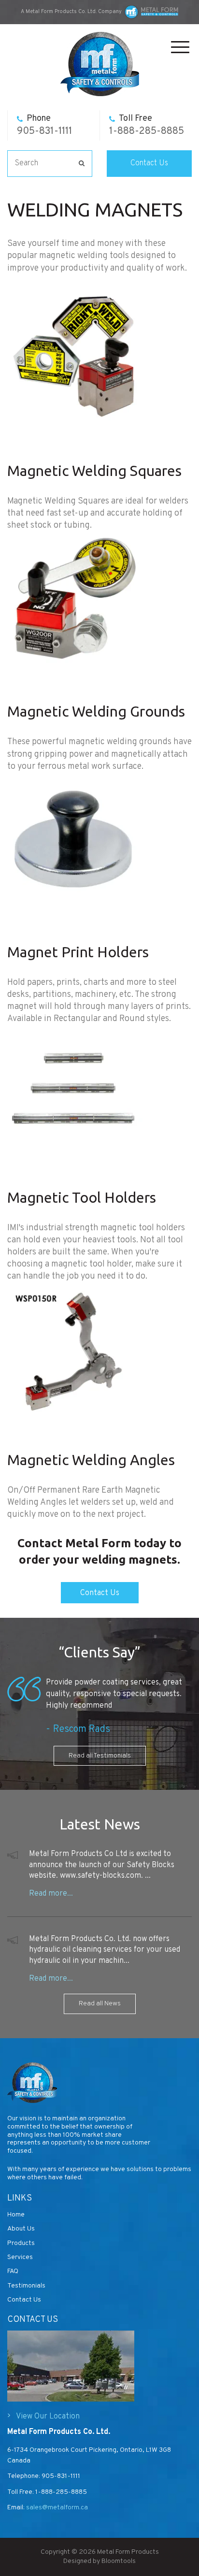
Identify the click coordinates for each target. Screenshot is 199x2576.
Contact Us (149, 163)
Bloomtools (119, 2561)
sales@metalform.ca (56, 2508)
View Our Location (48, 2417)
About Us (21, 2229)
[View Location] (71, 2366)
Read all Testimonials (100, 1756)
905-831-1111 (44, 125)
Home (16, 2215)
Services (20, 2257)
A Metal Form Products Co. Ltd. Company (71, 12)
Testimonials (26, 2286)
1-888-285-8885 (147, 125)
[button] (100, 1593)
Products (21, 2243)
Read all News (100, 2004)
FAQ (13, 2271)
